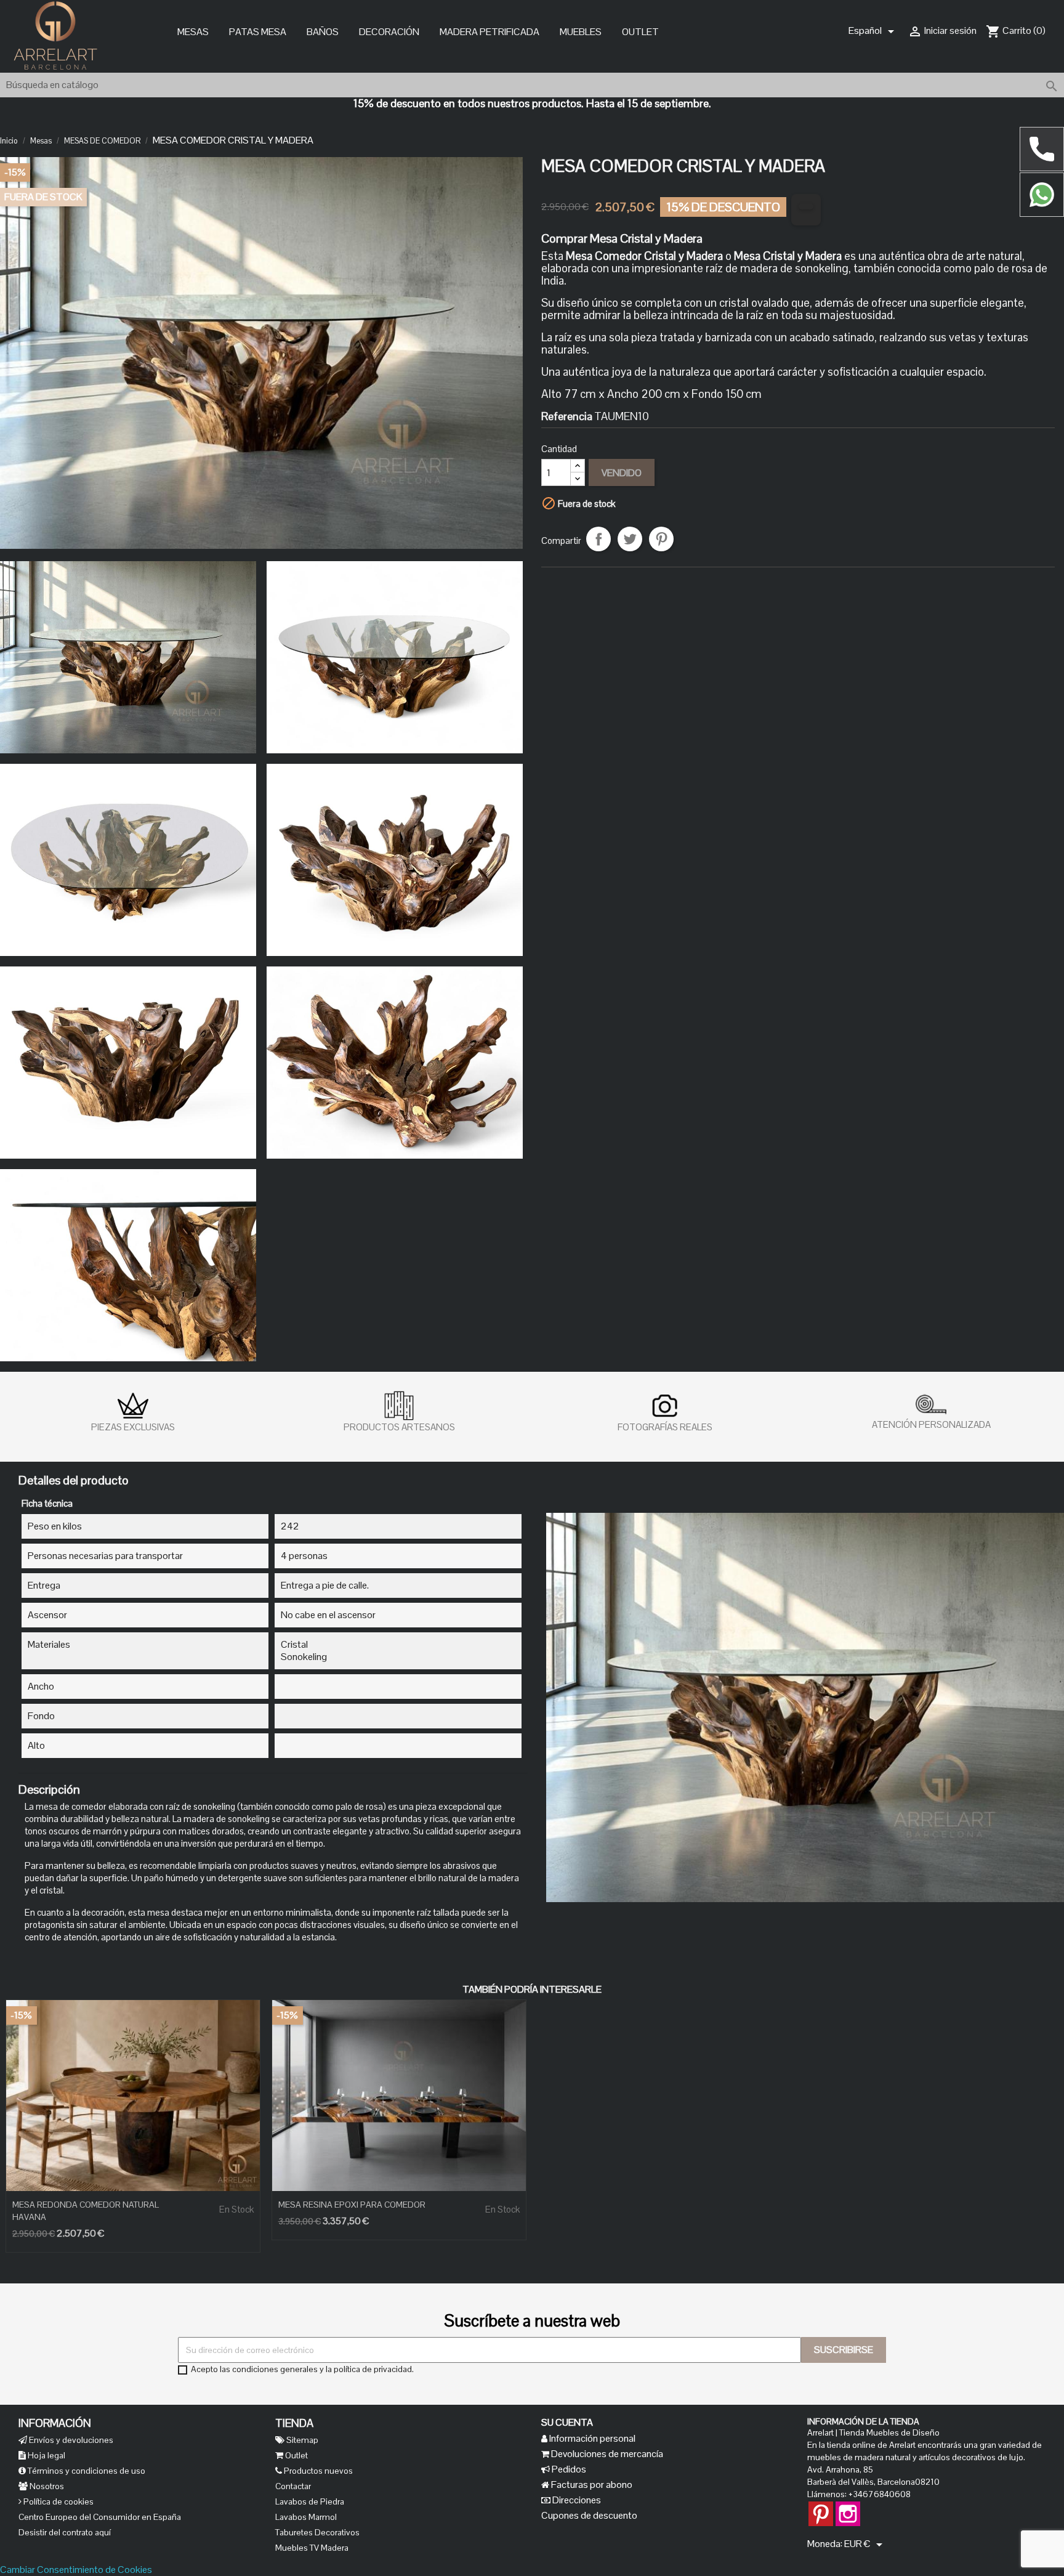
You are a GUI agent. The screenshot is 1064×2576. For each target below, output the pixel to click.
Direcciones (576, 2500)
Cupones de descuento (589, 2515)
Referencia (567, 416)
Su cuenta (567, 2422)
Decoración (389, 32)
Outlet (640, 32)
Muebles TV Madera (312, 2548)
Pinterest (661, 539)
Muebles (581, 32)
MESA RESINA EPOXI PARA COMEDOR (352, 2205)
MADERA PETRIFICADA (490, 32)
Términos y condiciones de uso (86, 2471)
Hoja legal (46, 2455)
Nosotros (46, 2486)
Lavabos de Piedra (310, 2501)
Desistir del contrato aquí (65, 2532)
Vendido (622, 473)
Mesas (193, 32)
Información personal (591, 2438)
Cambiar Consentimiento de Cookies (76, 2570)
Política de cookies (58, 2501)
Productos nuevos (317, 2471)
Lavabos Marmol (306, 2517)
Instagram (848, 2508)
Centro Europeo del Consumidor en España (100, 2517)
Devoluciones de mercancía (606, 2454)
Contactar (293, 2486)
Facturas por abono (591, 2485)
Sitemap (301, 2440)
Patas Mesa (258, 32)
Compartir (598, 539)
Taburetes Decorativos (317, 2532)
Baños (323, 32)
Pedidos (568, 2469)
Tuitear (630, 539)
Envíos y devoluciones (70, 2440)
